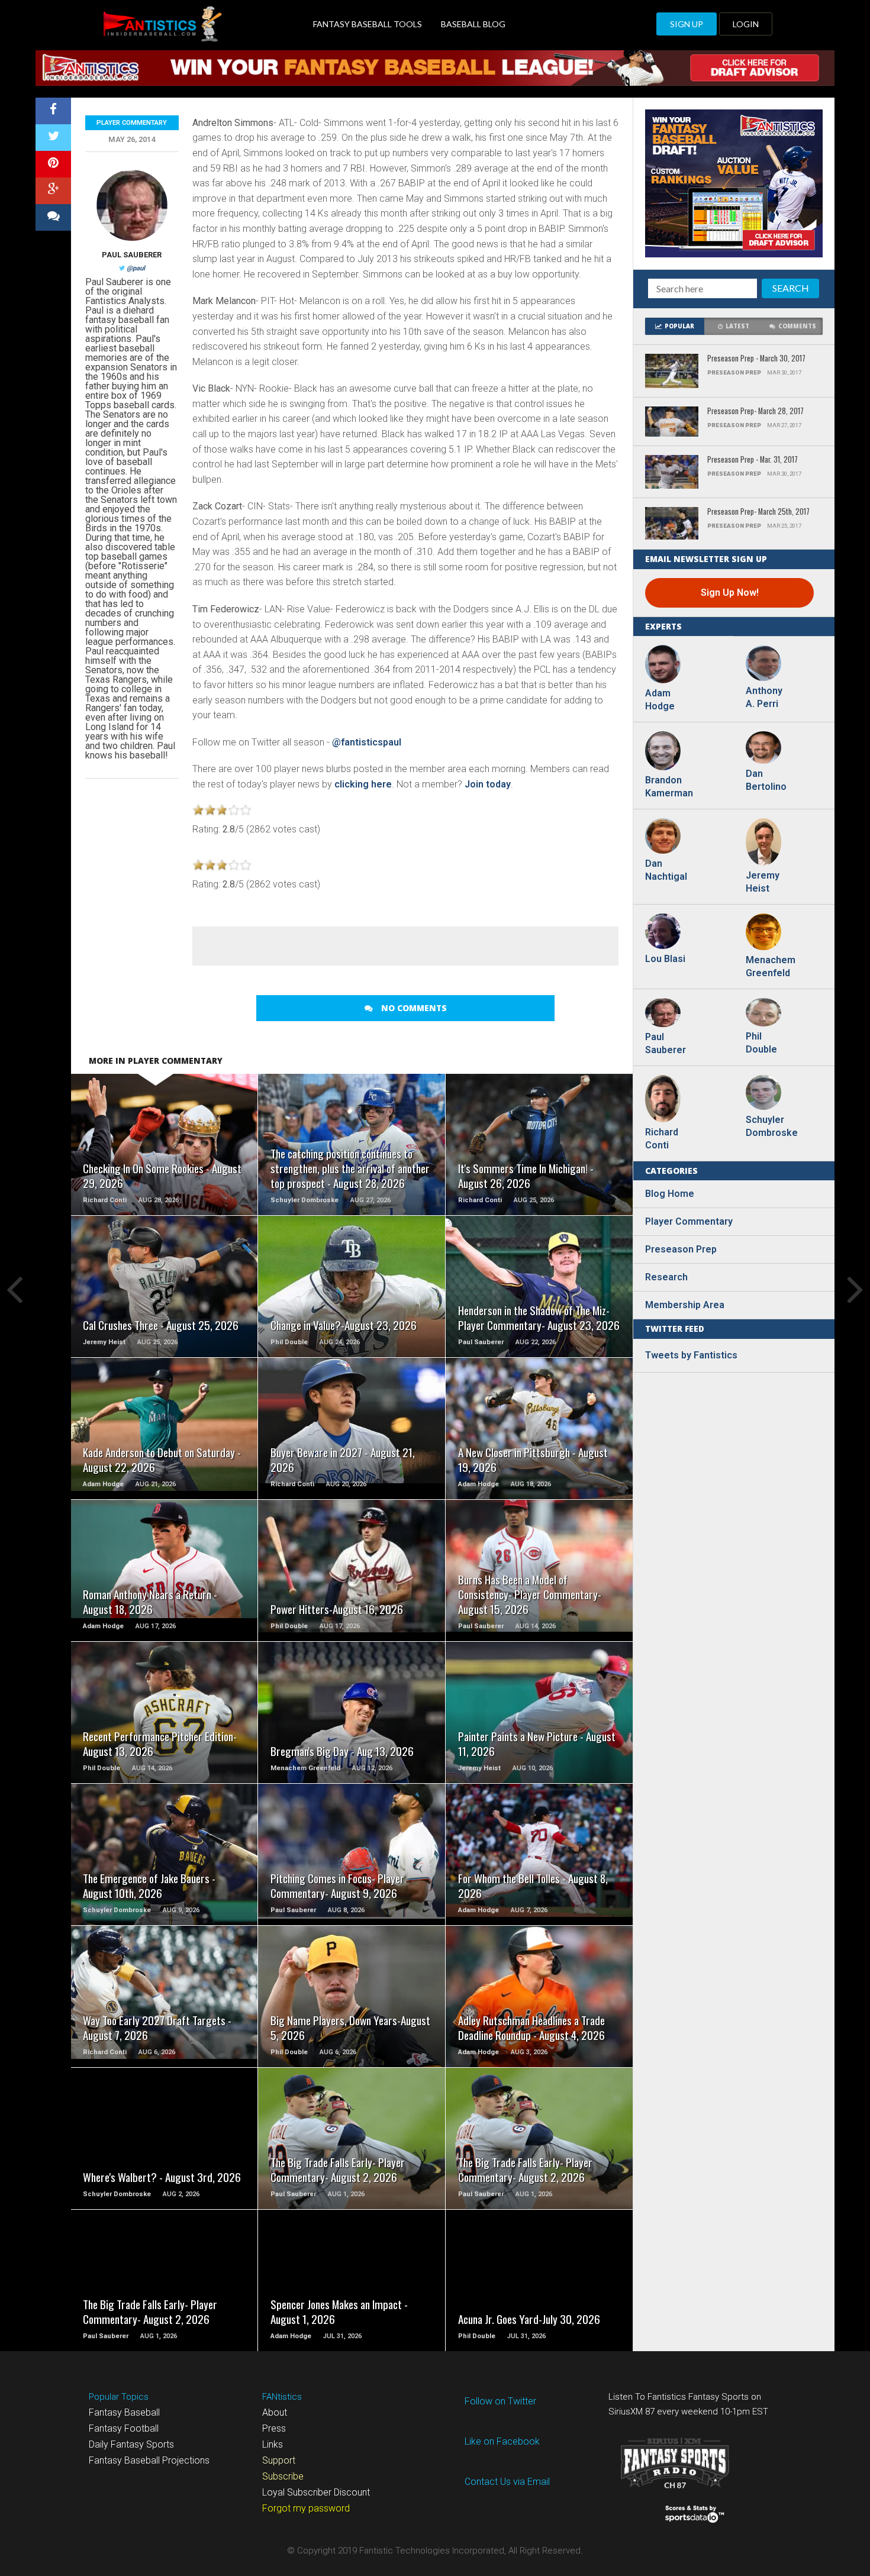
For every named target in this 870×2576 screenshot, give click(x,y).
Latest (737, 326)
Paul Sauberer (132, 255)
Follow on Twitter (500, 2401)
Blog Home (670, 1194)
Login (746, 24)
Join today (488, 784)
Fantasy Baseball (124, 2412)
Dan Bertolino (766, 780)
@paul (136, 268)
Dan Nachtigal (666, 870)
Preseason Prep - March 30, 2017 (756, 359)
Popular (679, 326)
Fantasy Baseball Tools (368, 24)
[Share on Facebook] (53, 111)
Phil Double (761, 1043)
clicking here (363, 784)
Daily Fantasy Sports (131, 2444)
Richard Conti (662, 1139)
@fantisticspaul (367, 742)
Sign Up (687, 24)
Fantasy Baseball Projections (149, 2460)
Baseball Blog (473, 24)
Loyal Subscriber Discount (316, 2492)
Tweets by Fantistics (691, 1355)
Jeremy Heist (763, 882)
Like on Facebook (502, 2441)
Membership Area (685, 1305)
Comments (797, 326)
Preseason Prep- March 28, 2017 (755, 411)
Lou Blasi (665, 959)
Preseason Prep (681, 1249)
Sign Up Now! (730, 593)
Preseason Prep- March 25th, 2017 (758, 512)
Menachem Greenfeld (769, 966)
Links (273, 2444)
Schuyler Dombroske (769, 1126)
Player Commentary (132, 123)
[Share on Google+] (53, 191)
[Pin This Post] (53, 164)
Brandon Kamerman (669, 787)
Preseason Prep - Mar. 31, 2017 (753, 460)
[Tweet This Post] (53, 138)
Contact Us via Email (507, 2482)
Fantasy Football (124, 2428)
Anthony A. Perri (764, 697)
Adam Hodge (660, 700)
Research (666, 1277)
